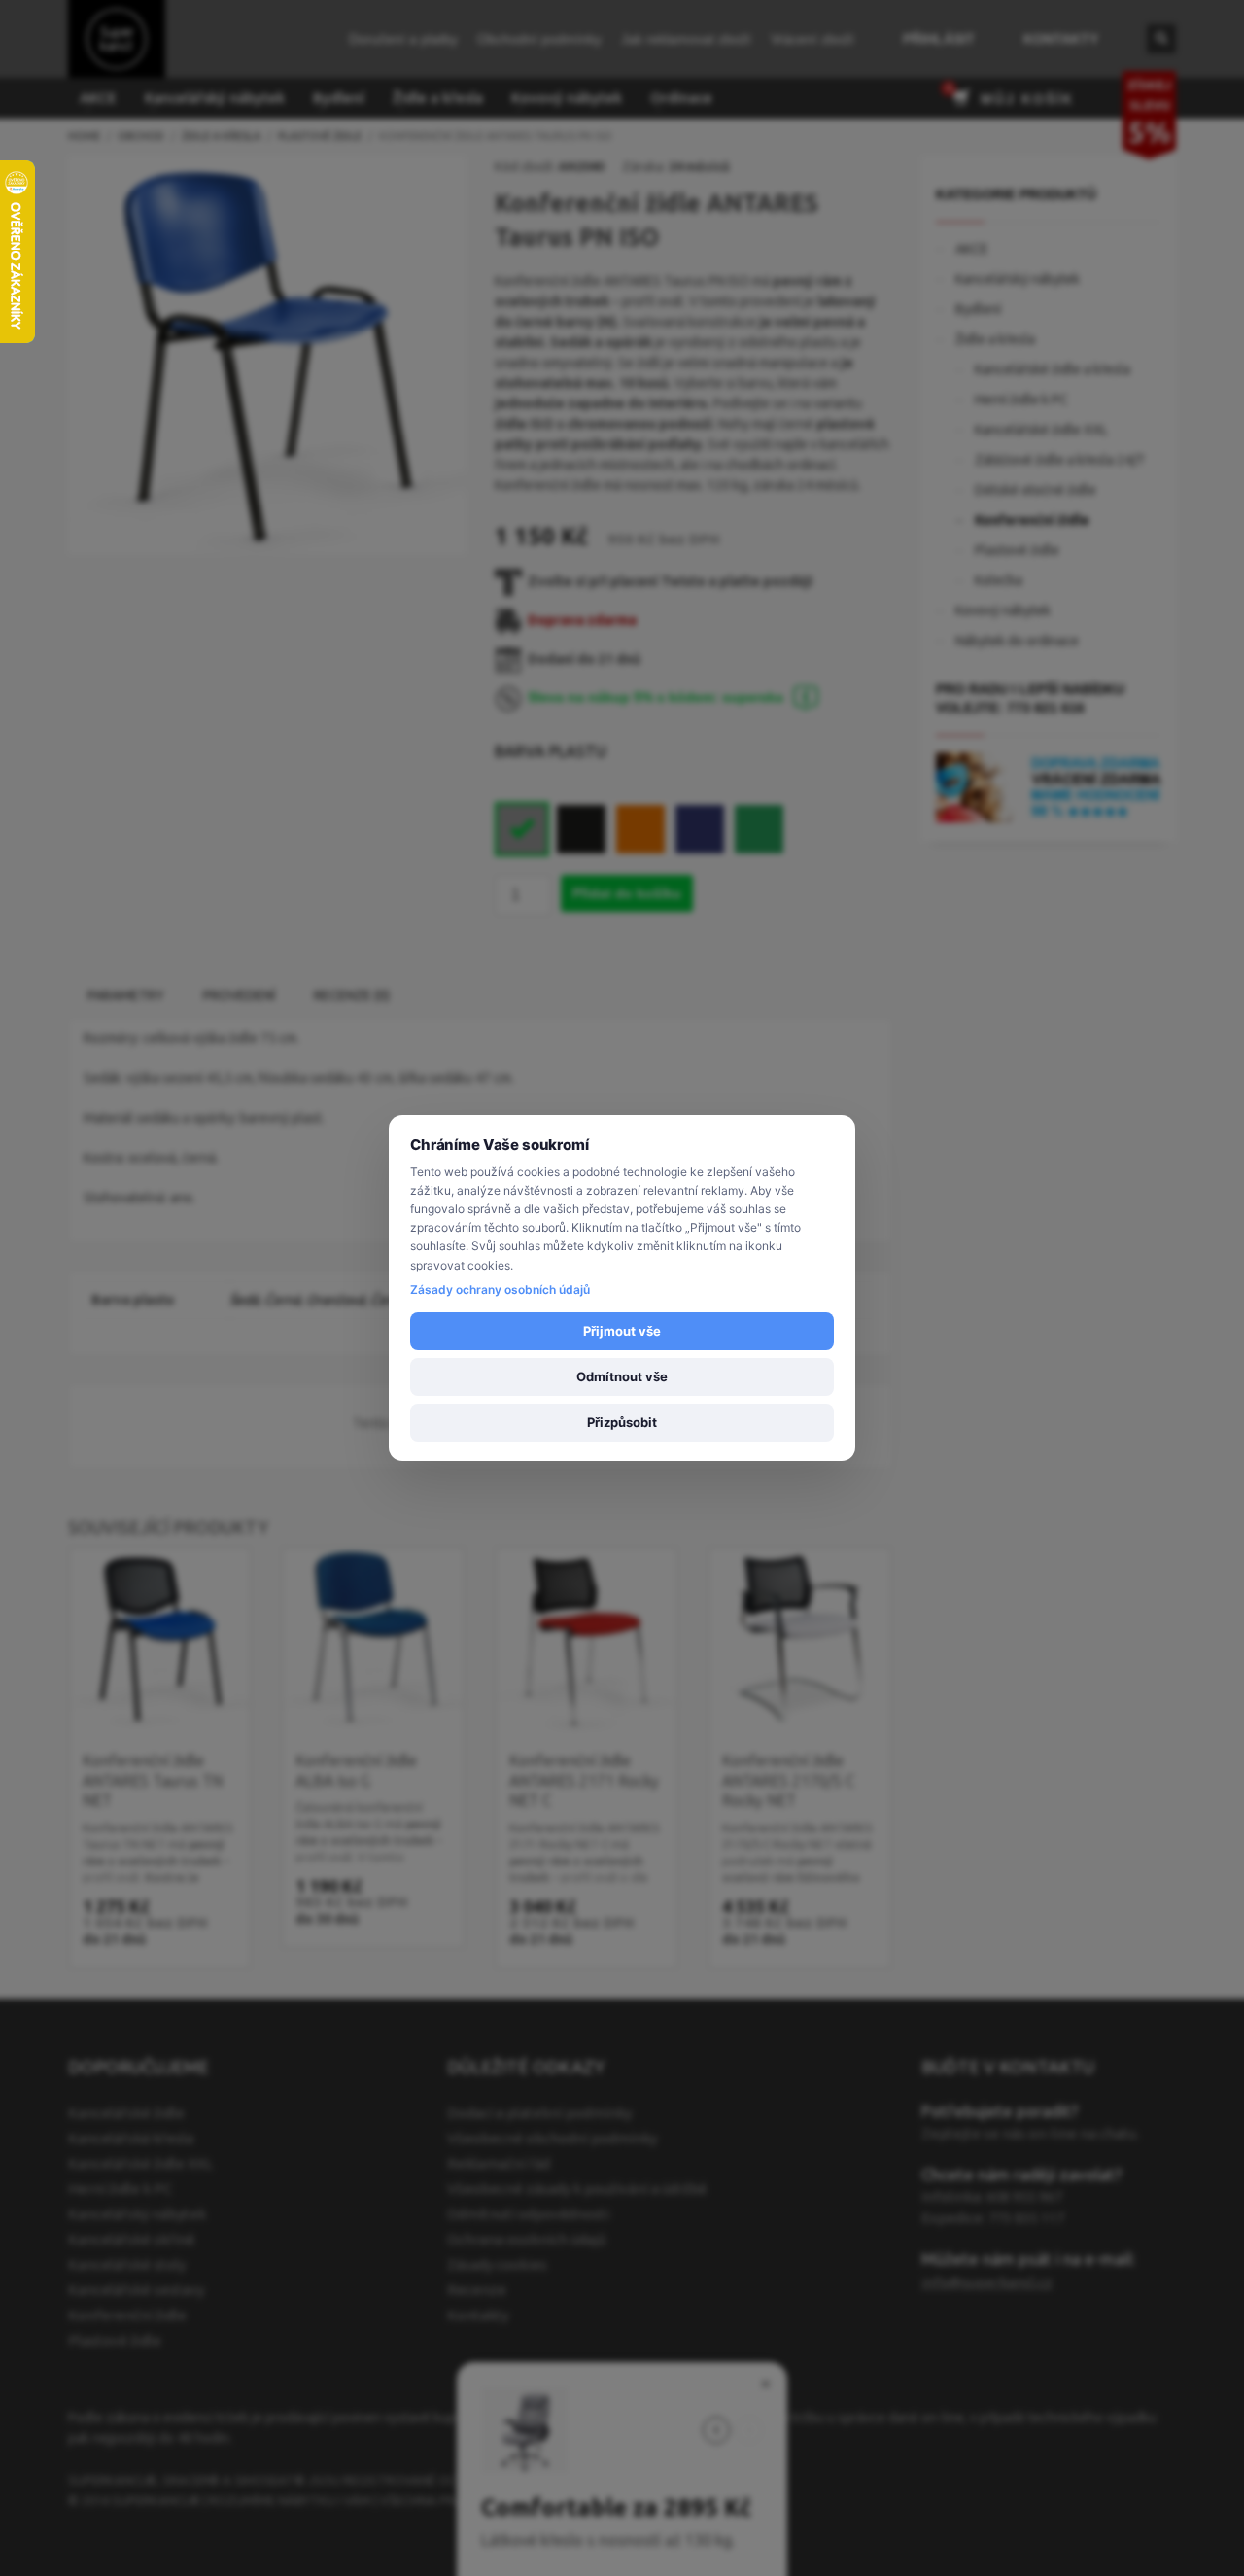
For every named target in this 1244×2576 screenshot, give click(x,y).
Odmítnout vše (622, 1376)
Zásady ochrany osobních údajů (500, 1289)
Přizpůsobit (622, 1422)
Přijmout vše (622, 1331)
